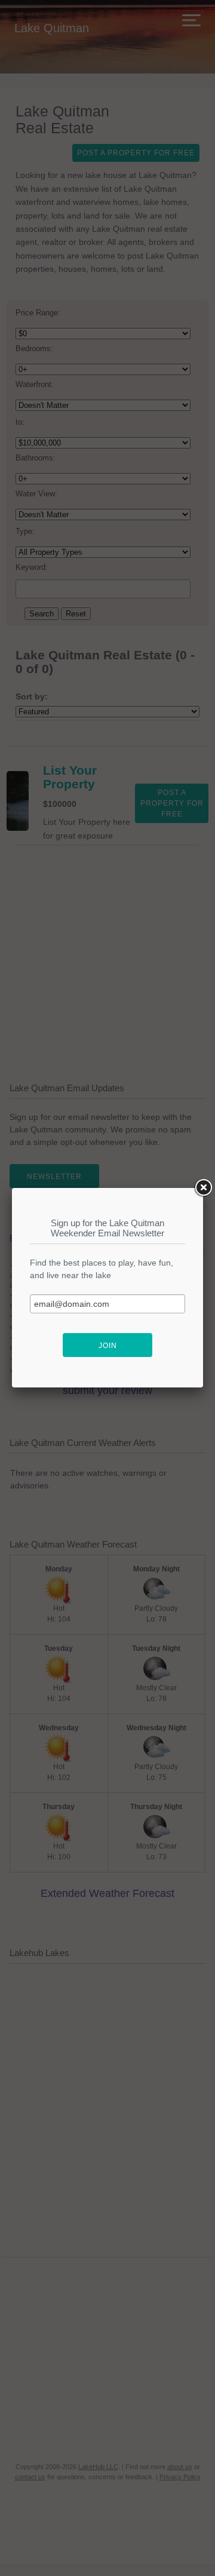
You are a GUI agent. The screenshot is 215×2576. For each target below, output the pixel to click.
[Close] (203, 1188)
